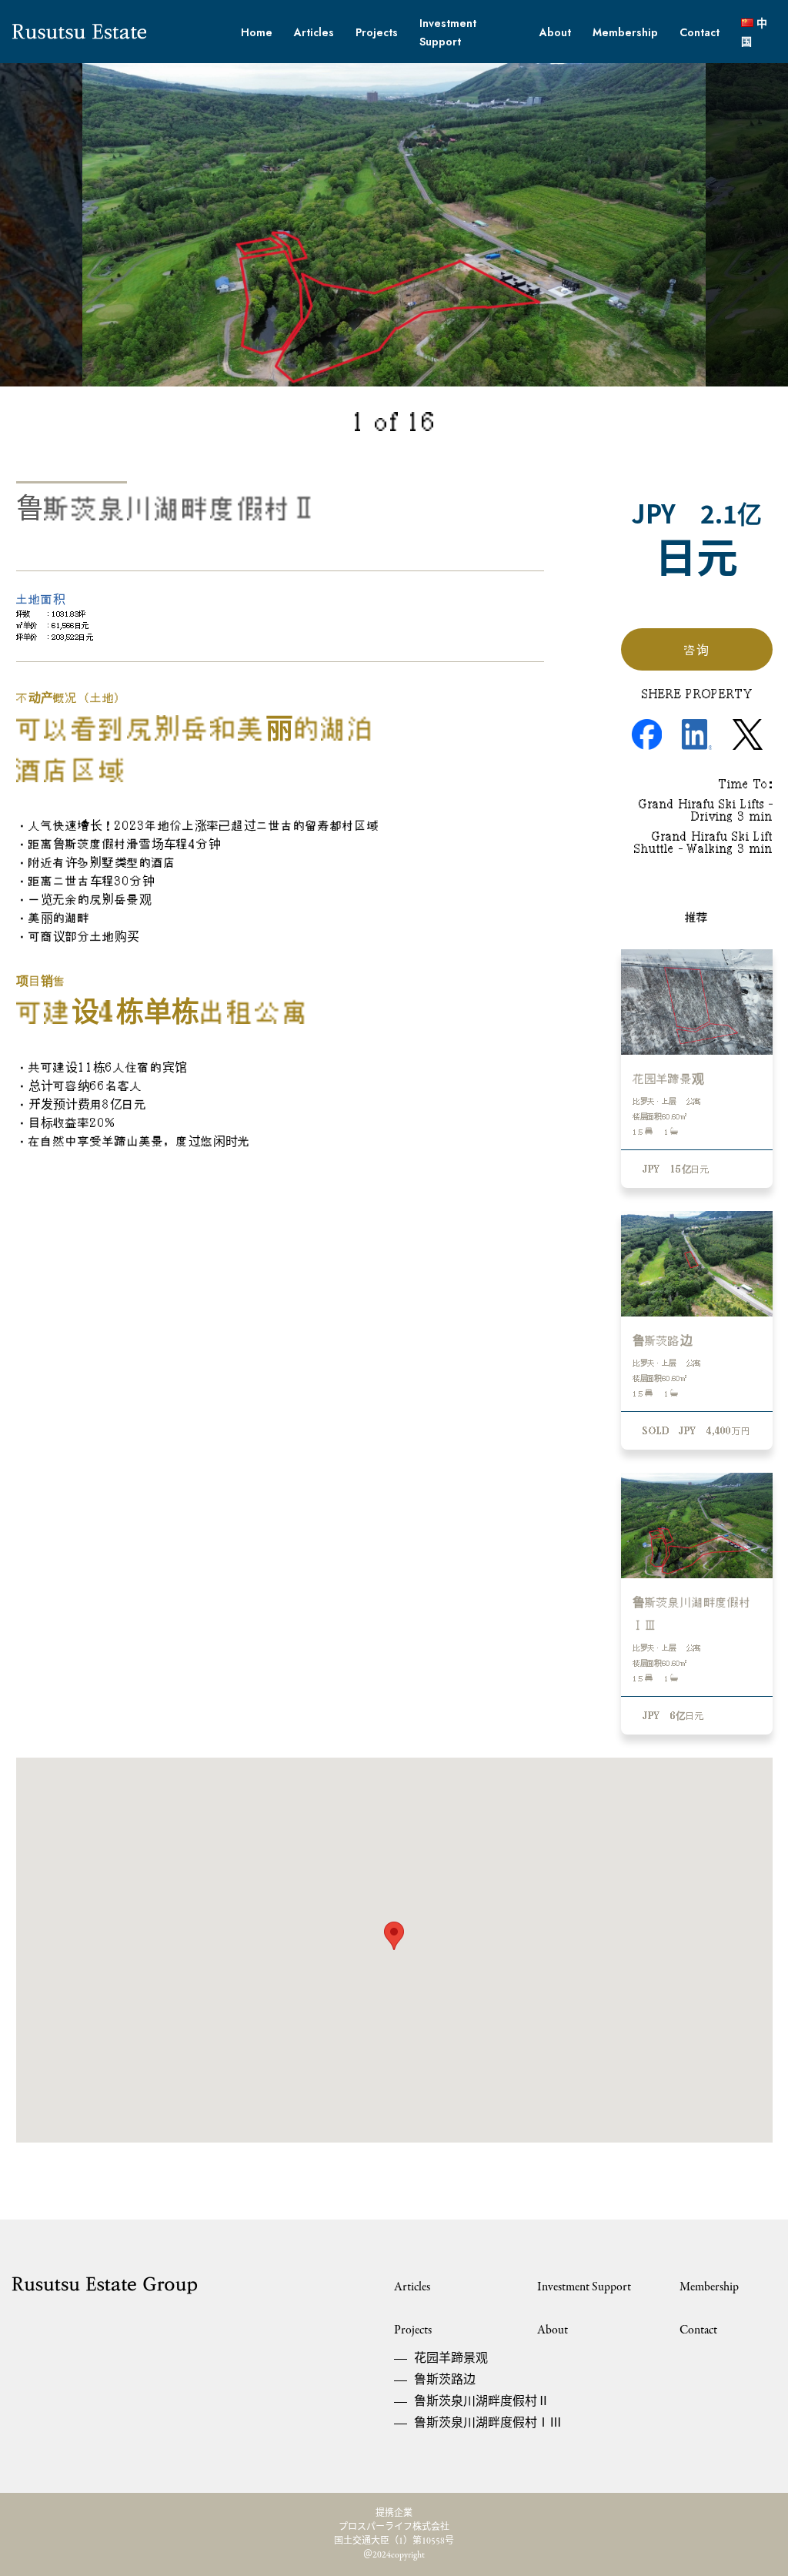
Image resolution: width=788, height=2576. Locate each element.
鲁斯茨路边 (445, 2380)
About (555, 32)
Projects (377, 32)
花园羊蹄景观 (451, 2359)
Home (257, 32)
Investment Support (584, 2287)
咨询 (696, 650)
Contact (700, 32)
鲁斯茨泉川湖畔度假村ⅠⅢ (452, 2424)
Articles (314, 32)
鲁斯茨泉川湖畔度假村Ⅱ (452, 2402)
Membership (625, 32)
